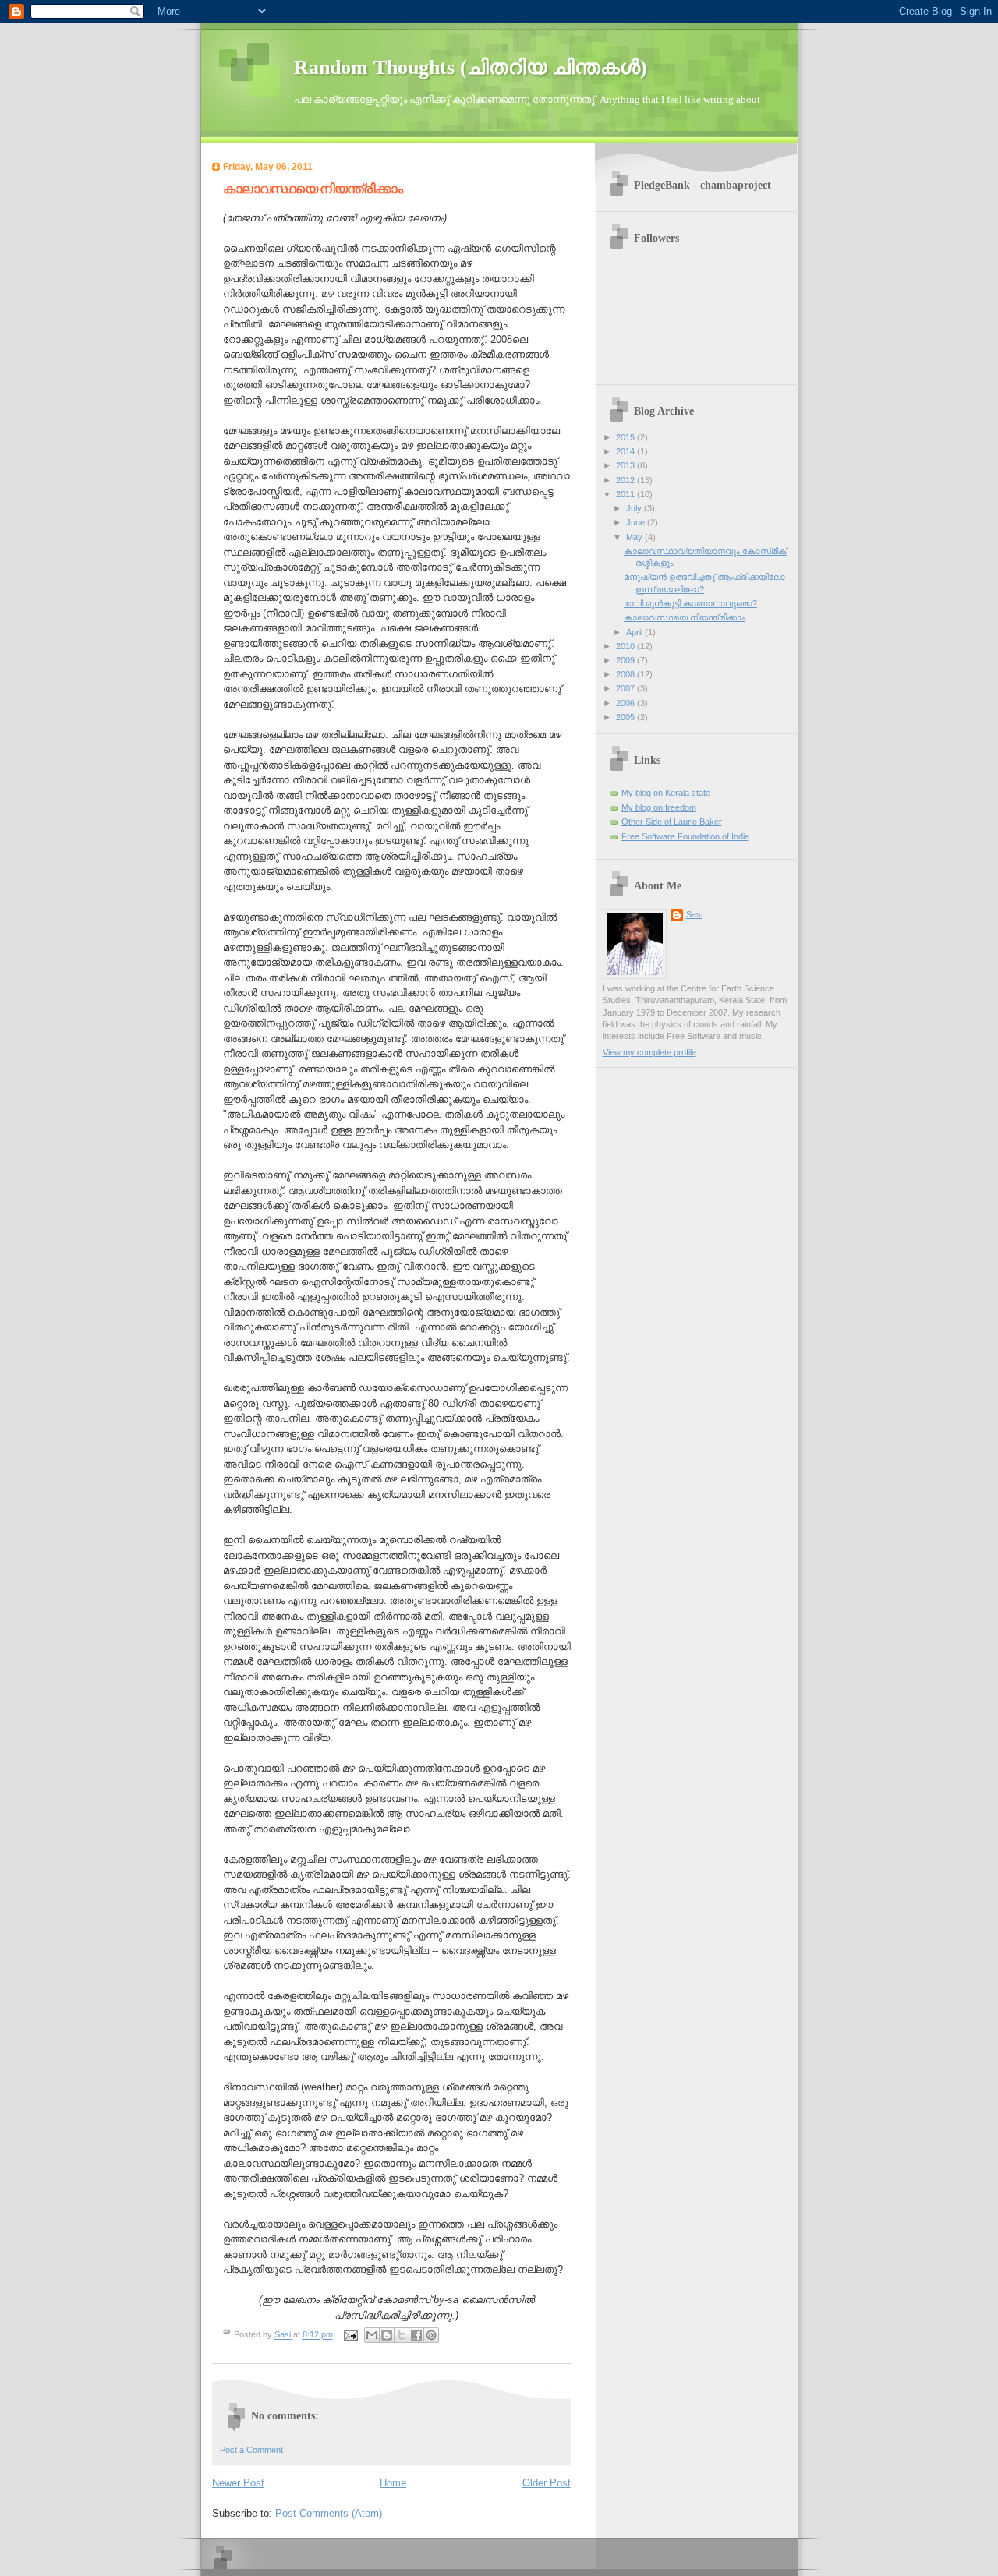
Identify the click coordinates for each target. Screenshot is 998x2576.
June (637, 522)
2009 (626, 660)
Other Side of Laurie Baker (672, 822)
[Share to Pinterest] (431, 2335)
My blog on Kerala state (666, 793)
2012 (626, 480)
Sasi (694, 914)
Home (393, 2483)
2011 (626, 494)
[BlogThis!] (387, 2335)
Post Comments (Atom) (329, 2513)
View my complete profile (649, 1052)
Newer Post (238, 2483)
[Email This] (372, 2335)
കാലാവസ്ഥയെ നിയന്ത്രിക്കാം (685, 617)
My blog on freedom (659, 807)
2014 (626, 451)
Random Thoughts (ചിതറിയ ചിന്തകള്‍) (471, 67)
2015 (626, 437)
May (635, 537)
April (635, 632)
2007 (626, 688)
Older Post (547, 2483)
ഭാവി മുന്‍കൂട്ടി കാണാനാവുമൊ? (690, 603)
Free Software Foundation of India (685, 836)
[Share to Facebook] (416, 2335)
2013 (626, 465)
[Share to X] (402, 2335)
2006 (626, 703)
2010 (626, 646)
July (635, 508)
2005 (626, 717)
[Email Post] (350, 2335)
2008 (626, 674)
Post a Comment (251, 2450)
